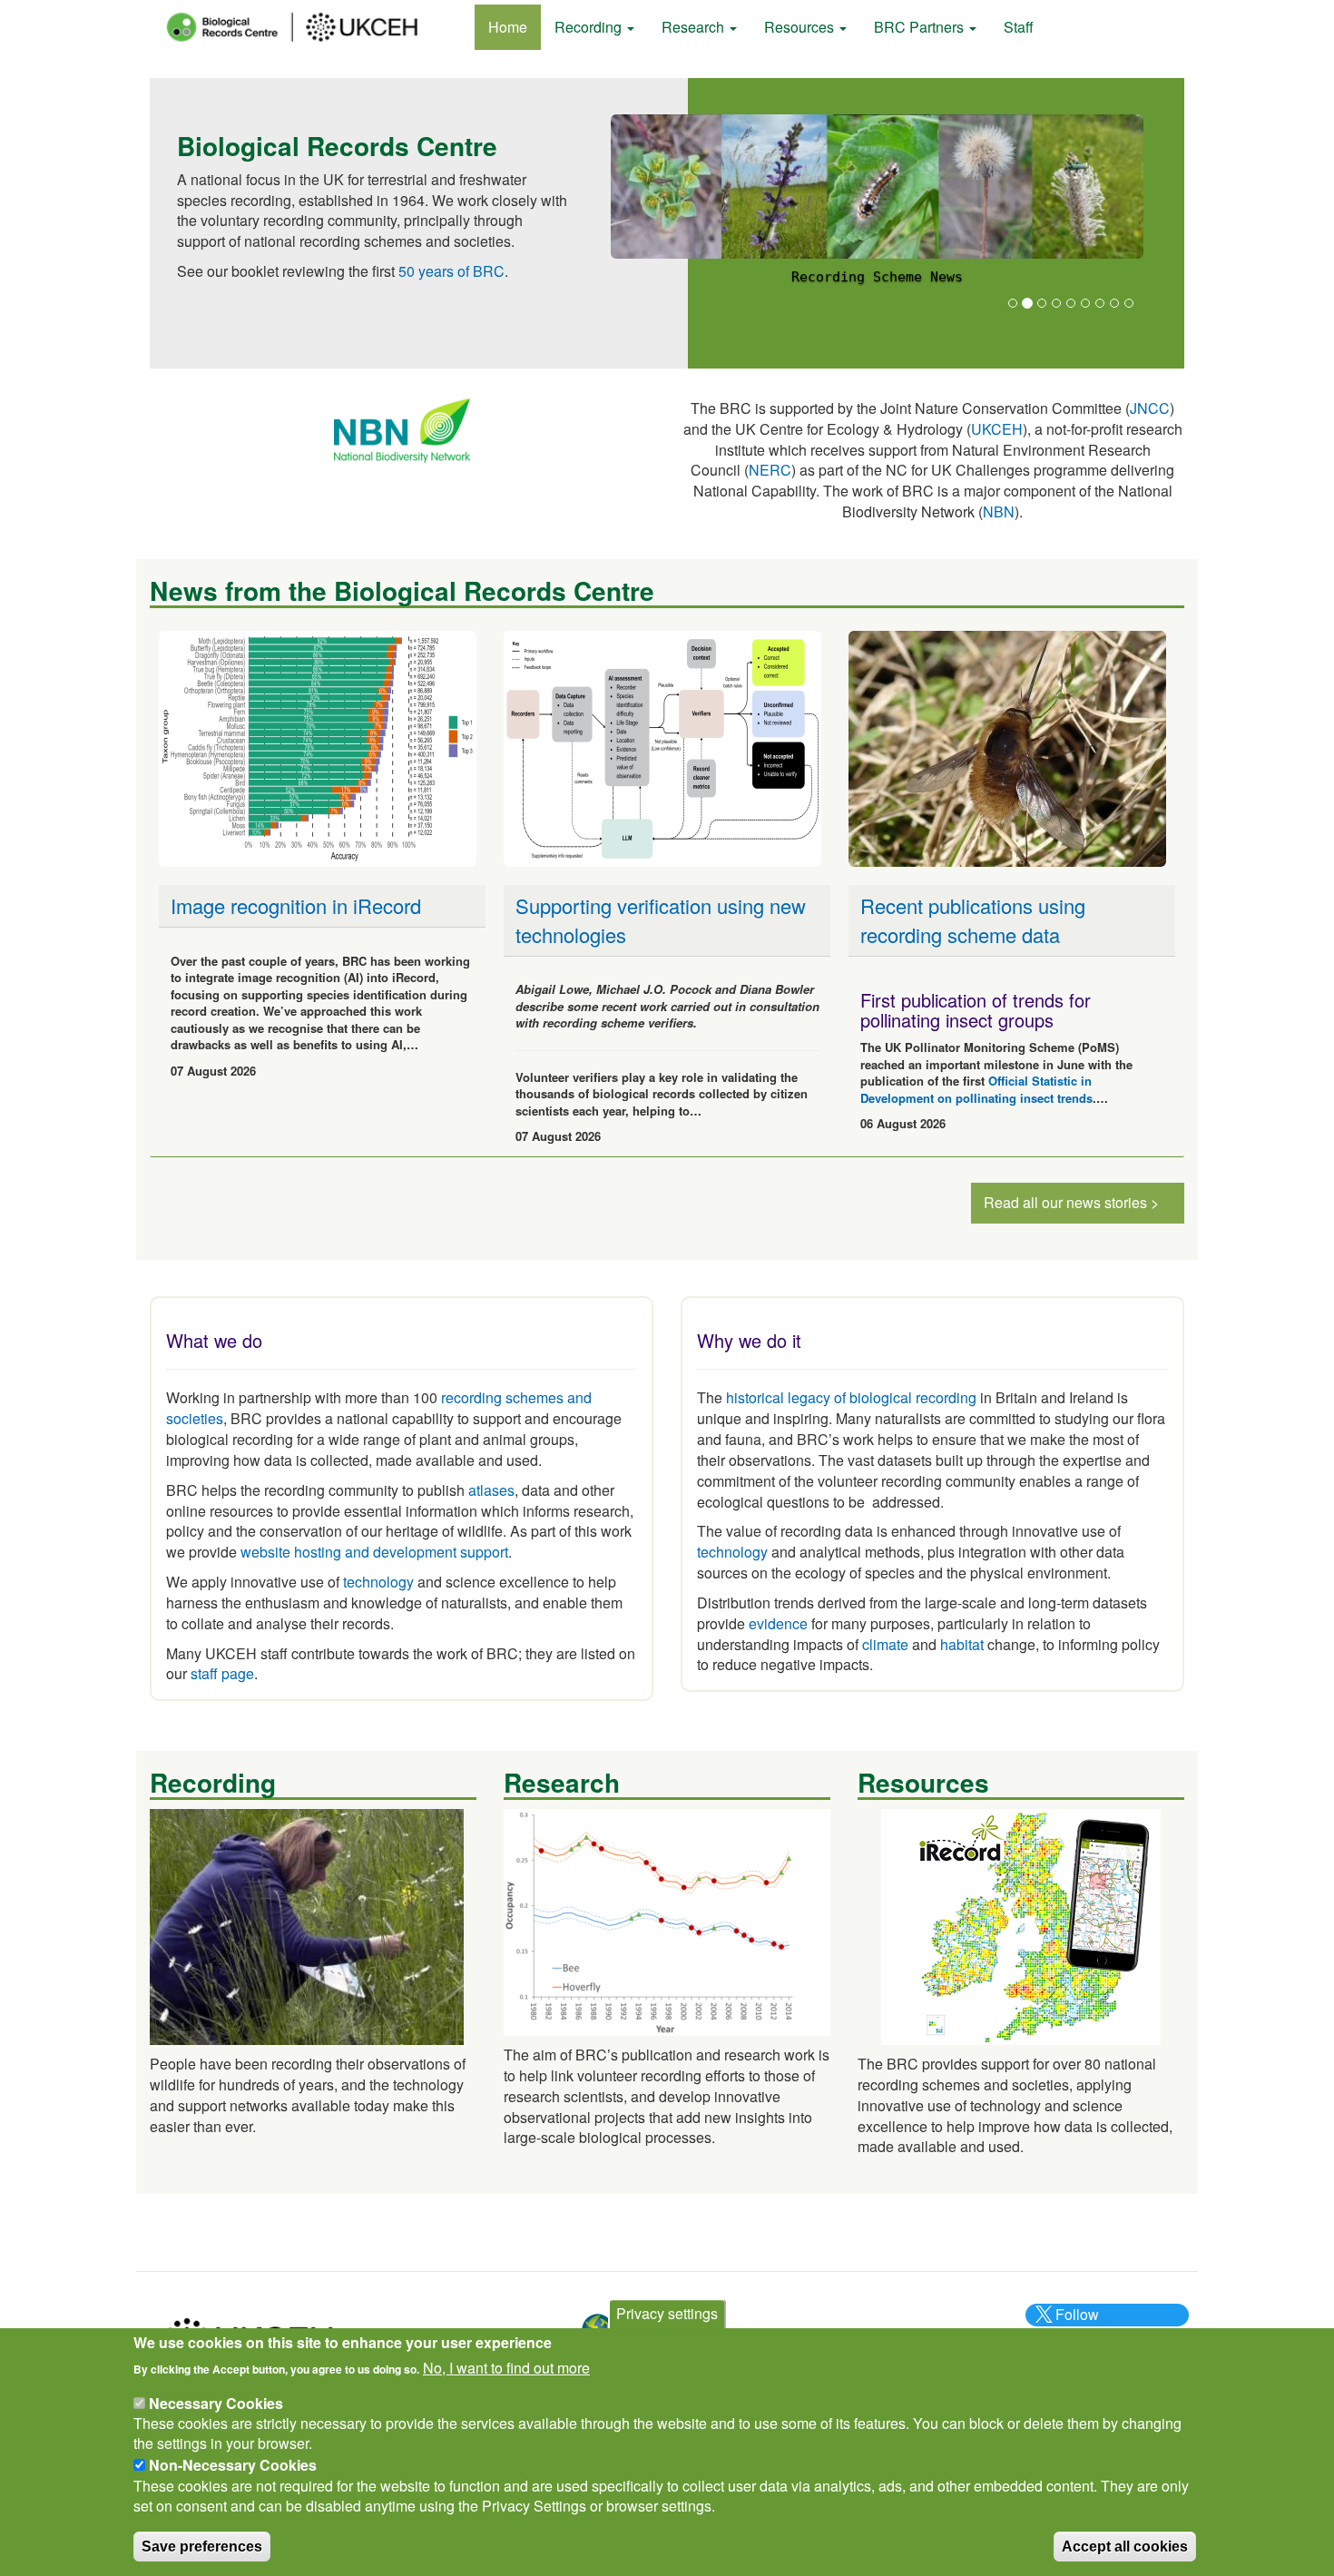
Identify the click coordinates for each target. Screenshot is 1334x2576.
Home (508, 27)
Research (695, 27)
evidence (778, 1623)
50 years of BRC (451, 271)
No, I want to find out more (506, 2367)
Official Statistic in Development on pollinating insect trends (976, 1089)
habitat (962, 1644)
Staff (1019, 27)
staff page (222, 1673)
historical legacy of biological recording (849, 1397)
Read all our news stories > (1071, 1202)
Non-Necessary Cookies (233, 2465)
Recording (590, 27)
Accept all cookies (1125, 2546)
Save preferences (202, 2546)
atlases (491, 1490)
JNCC (1150, 408)
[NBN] (402, 429)
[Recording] (307, 1925)
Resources (801, 27)
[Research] (667, 1920)
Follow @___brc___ (1074, 2325)
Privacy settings (667, 2313)
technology (378, 1582)
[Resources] (1021, 1925)
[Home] (309, 27)
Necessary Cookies (216, 2402)
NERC (770, 470)
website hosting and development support (374, 1552)
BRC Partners (921, 27)
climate (885, 1644)
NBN (999, 511)
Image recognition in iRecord (296, 905)
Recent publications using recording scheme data (973, 919)
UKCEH (997, 429)
